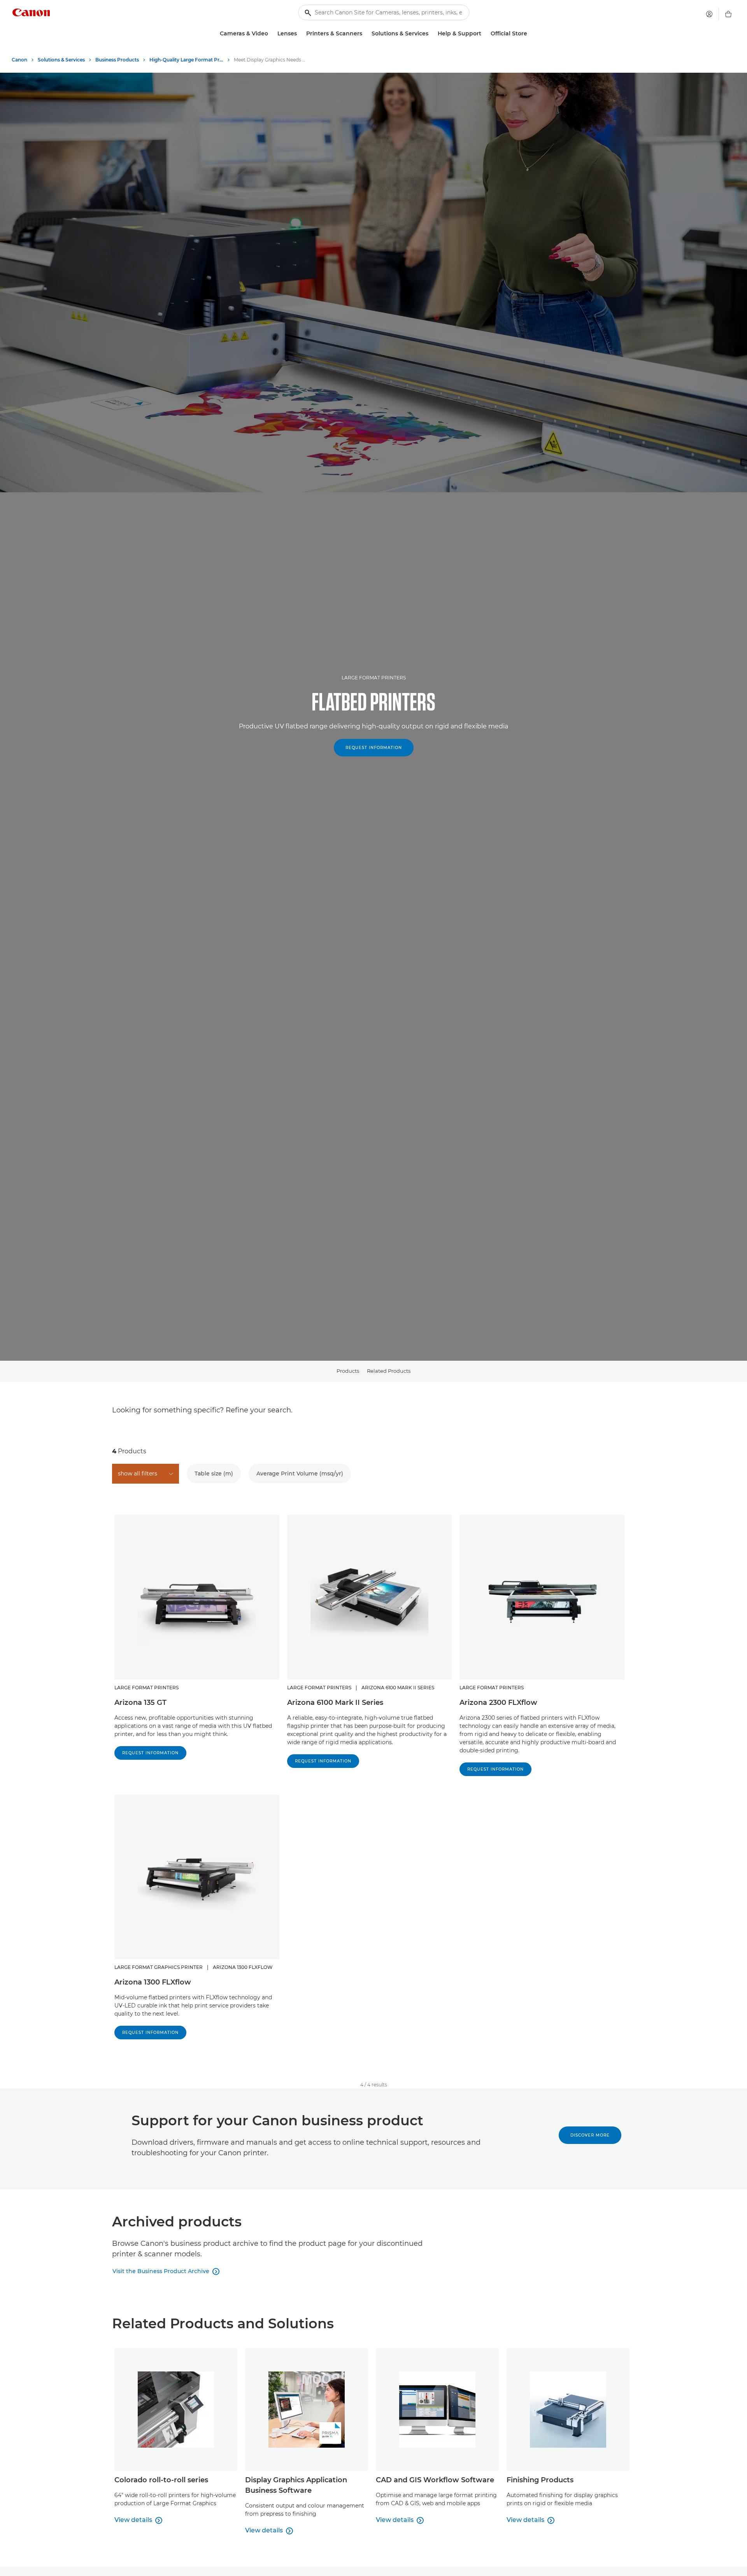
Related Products (389, 1371)
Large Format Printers (374, 678)
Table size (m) (214, 1473)
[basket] (728, 14)
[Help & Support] (484, 34)
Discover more (590, 2135)
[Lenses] (300, 34)
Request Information (374, 748)
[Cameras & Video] (271, 34)
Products (348, 1371)
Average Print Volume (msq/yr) (300, 1473)
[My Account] (709, 14)
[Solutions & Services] (431, 34)
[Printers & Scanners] (365, 34)
